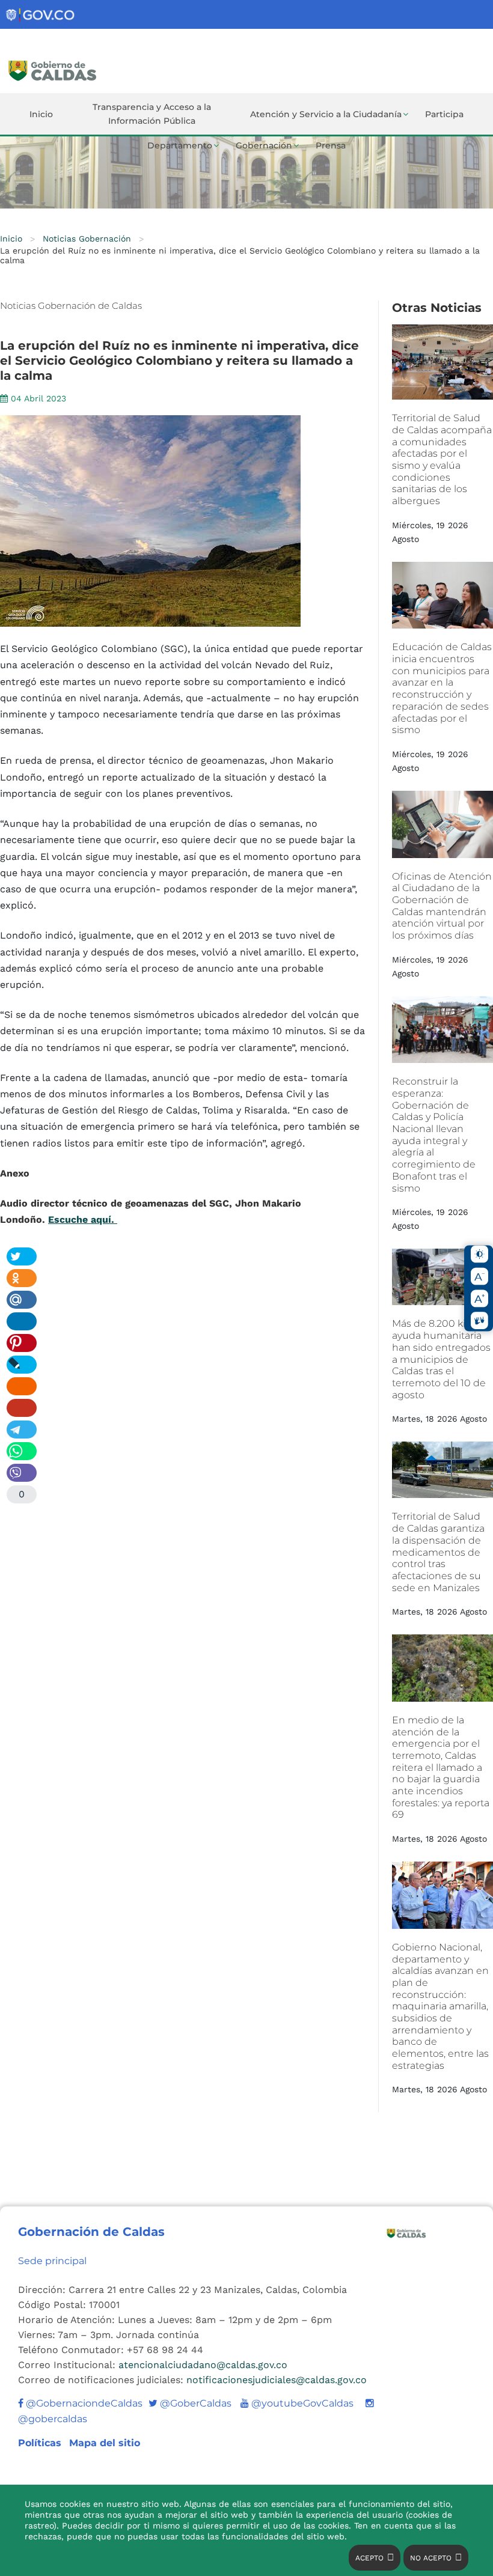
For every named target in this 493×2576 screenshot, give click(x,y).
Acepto (369, 2558)
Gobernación (264, 145)
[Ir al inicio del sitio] (103, 69)
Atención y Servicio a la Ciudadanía (326, 114)
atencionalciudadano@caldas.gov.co (203, 2365)
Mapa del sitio (105, 2443)
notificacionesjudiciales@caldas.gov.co (277, 2380)
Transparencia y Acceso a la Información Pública (152, 114)
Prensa (331, 145)
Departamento (180, 145)
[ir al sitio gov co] (41, 15)
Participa (444, 114)
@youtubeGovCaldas (297, 2403)
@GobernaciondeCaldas (83, 2403)
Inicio (41, 114)
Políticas (41, 2443)
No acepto (431, 2558)
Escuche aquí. (83, 1219)
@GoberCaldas (190, 2403)
